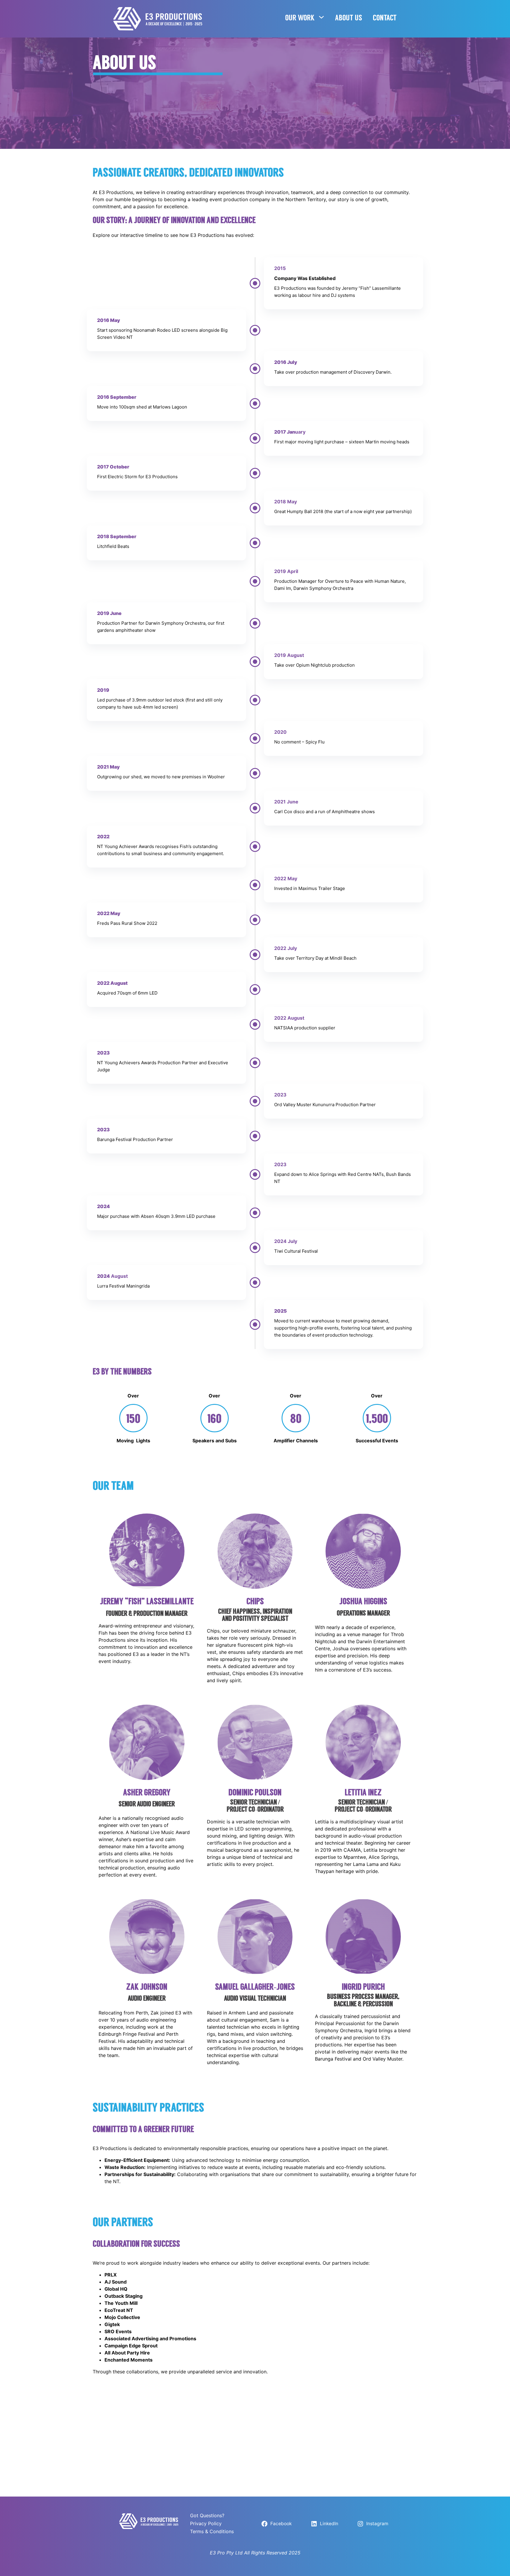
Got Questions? (207, 2515)
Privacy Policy (206, 2523)
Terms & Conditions (212, 2531)
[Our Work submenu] (321, 17)
